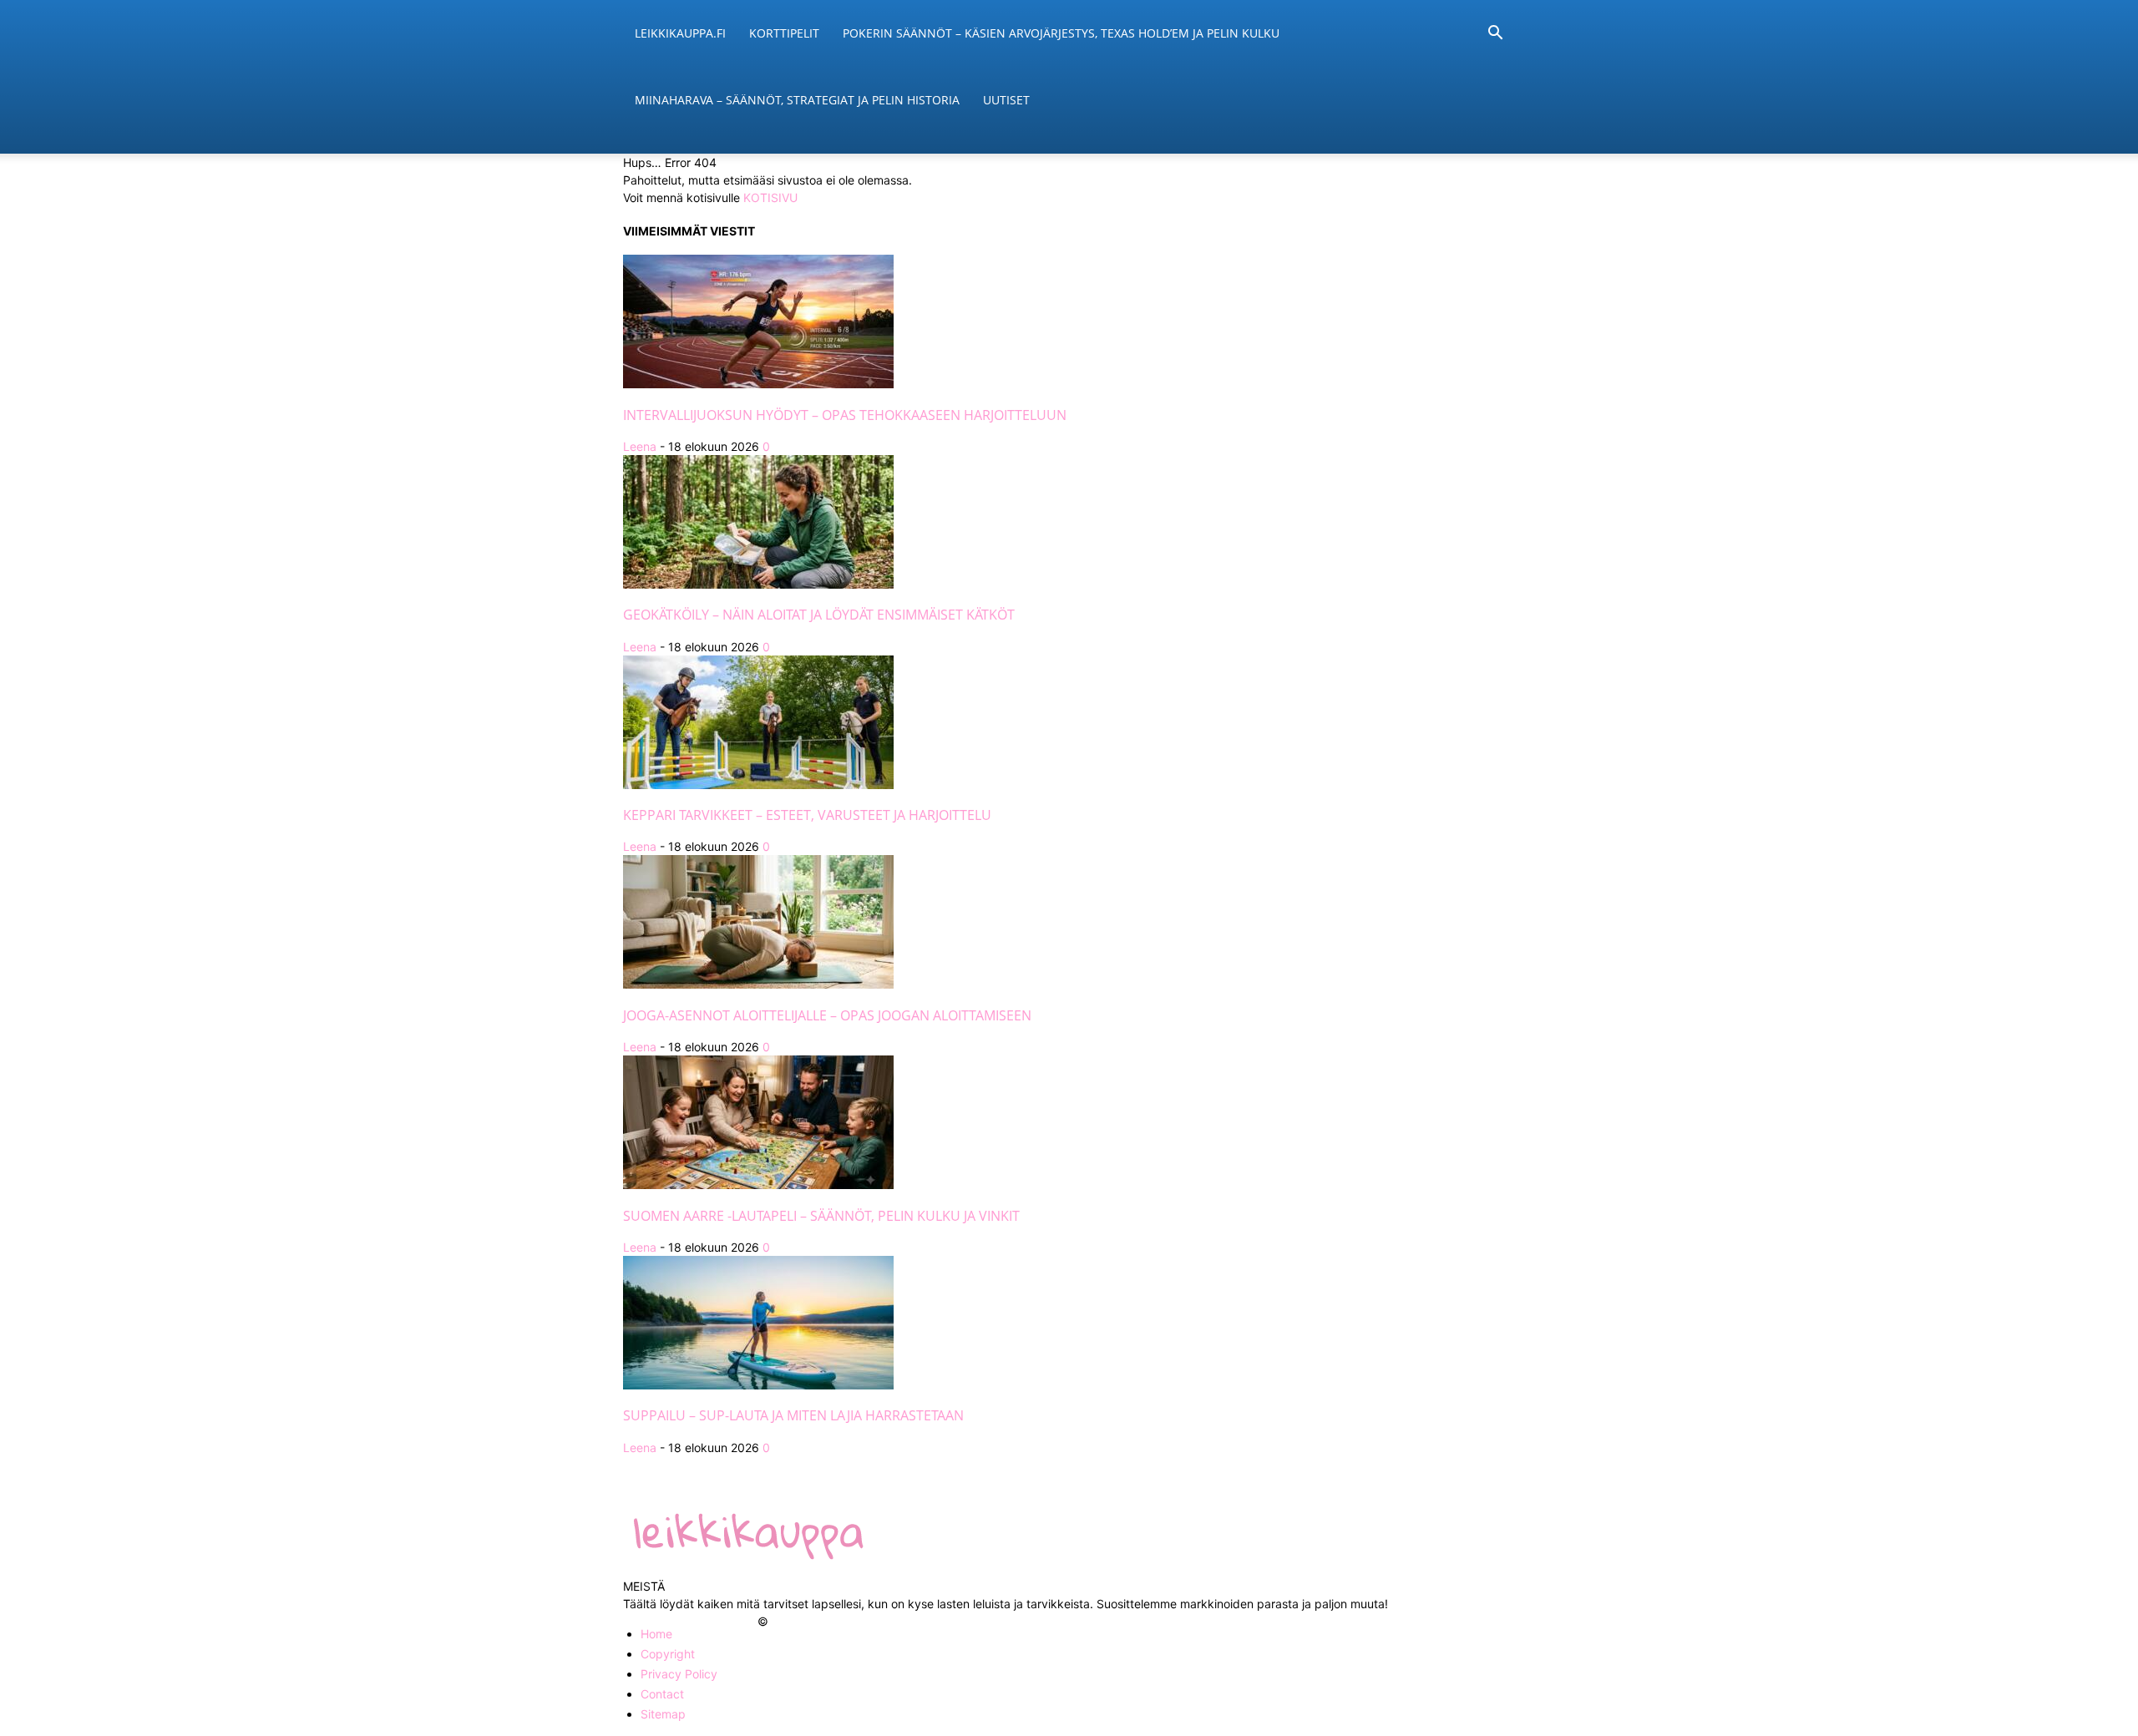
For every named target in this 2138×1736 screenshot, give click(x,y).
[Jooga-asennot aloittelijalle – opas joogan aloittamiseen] (758, 984)
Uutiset (1006, 100)
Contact (662, 1694)
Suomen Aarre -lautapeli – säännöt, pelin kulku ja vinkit (821, 1216)
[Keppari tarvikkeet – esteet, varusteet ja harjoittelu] (758, 784)
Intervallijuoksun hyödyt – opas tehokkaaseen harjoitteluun (845, 415)
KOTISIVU (770, 197)
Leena (640, 446)
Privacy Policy (679, 1674)
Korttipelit (784, 33)
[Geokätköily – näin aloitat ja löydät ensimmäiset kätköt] (758, 584)
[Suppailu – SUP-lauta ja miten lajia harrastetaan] (758, 1385)
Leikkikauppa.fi (680, 33)
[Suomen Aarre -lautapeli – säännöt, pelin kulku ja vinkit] (758, 1184)
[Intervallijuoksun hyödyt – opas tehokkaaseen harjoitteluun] (758, 384)
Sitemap (663, 1714)
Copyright (668, 1654)
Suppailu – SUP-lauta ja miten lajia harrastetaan (793, 1415)
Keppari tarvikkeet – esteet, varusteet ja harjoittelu (807, 815)
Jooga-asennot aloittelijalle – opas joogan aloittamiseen (827, 1015)
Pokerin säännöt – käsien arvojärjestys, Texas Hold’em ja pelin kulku (1061, 33)
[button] (1495, 35)
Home (656, 1634)
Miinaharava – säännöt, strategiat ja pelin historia (797, 100)
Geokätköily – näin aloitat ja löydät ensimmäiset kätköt (819, 615)
